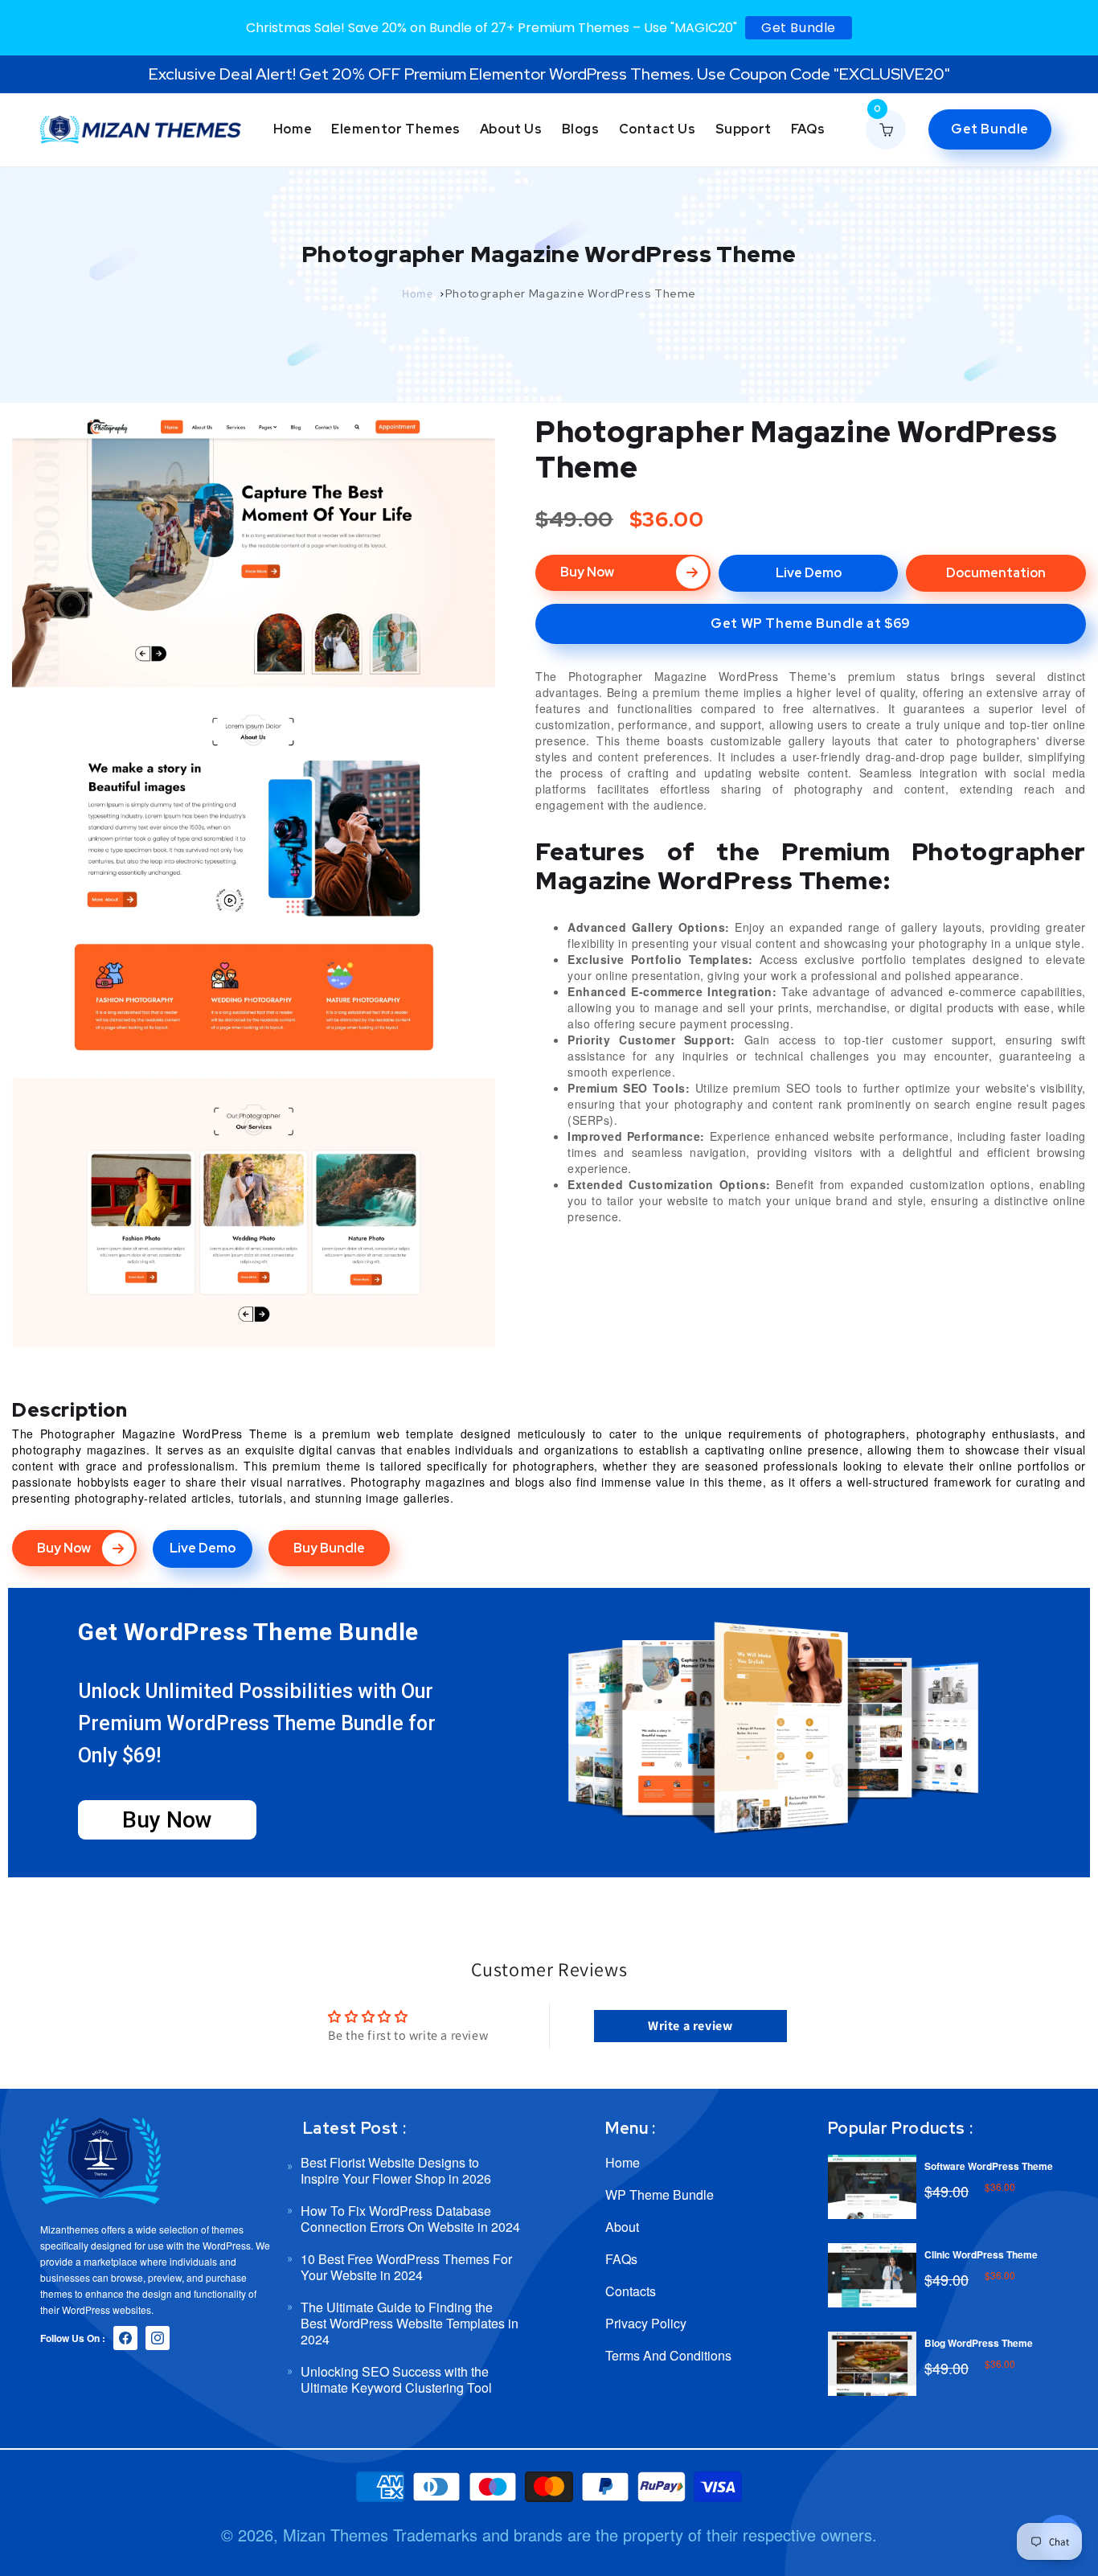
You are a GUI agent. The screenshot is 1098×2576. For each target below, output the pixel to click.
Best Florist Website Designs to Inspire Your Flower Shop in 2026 (396, 2171)
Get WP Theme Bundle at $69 (811, 623)
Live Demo (809, 573)
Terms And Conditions (668, 2355)
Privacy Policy (646, 2323)
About (622, 2227)
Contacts (631, 2291)
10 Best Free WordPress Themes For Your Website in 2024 (406, 2267)
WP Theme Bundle (660, 2195)
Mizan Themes (336, 2535)
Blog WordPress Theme (979, 2343)
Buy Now (587, 572)
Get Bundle (799, 28)
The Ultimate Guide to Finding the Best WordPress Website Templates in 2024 (410, 2323)
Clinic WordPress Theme (981, 2254)
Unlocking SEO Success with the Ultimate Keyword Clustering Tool (396, 2379)
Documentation (996, 573)
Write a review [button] (690, 2026)
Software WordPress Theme (989, 2166)
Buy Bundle (329, 1548)
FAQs (621, 2259)
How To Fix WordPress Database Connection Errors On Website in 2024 (410, 2219)
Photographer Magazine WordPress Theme (571, 293)
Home (417, 293)
